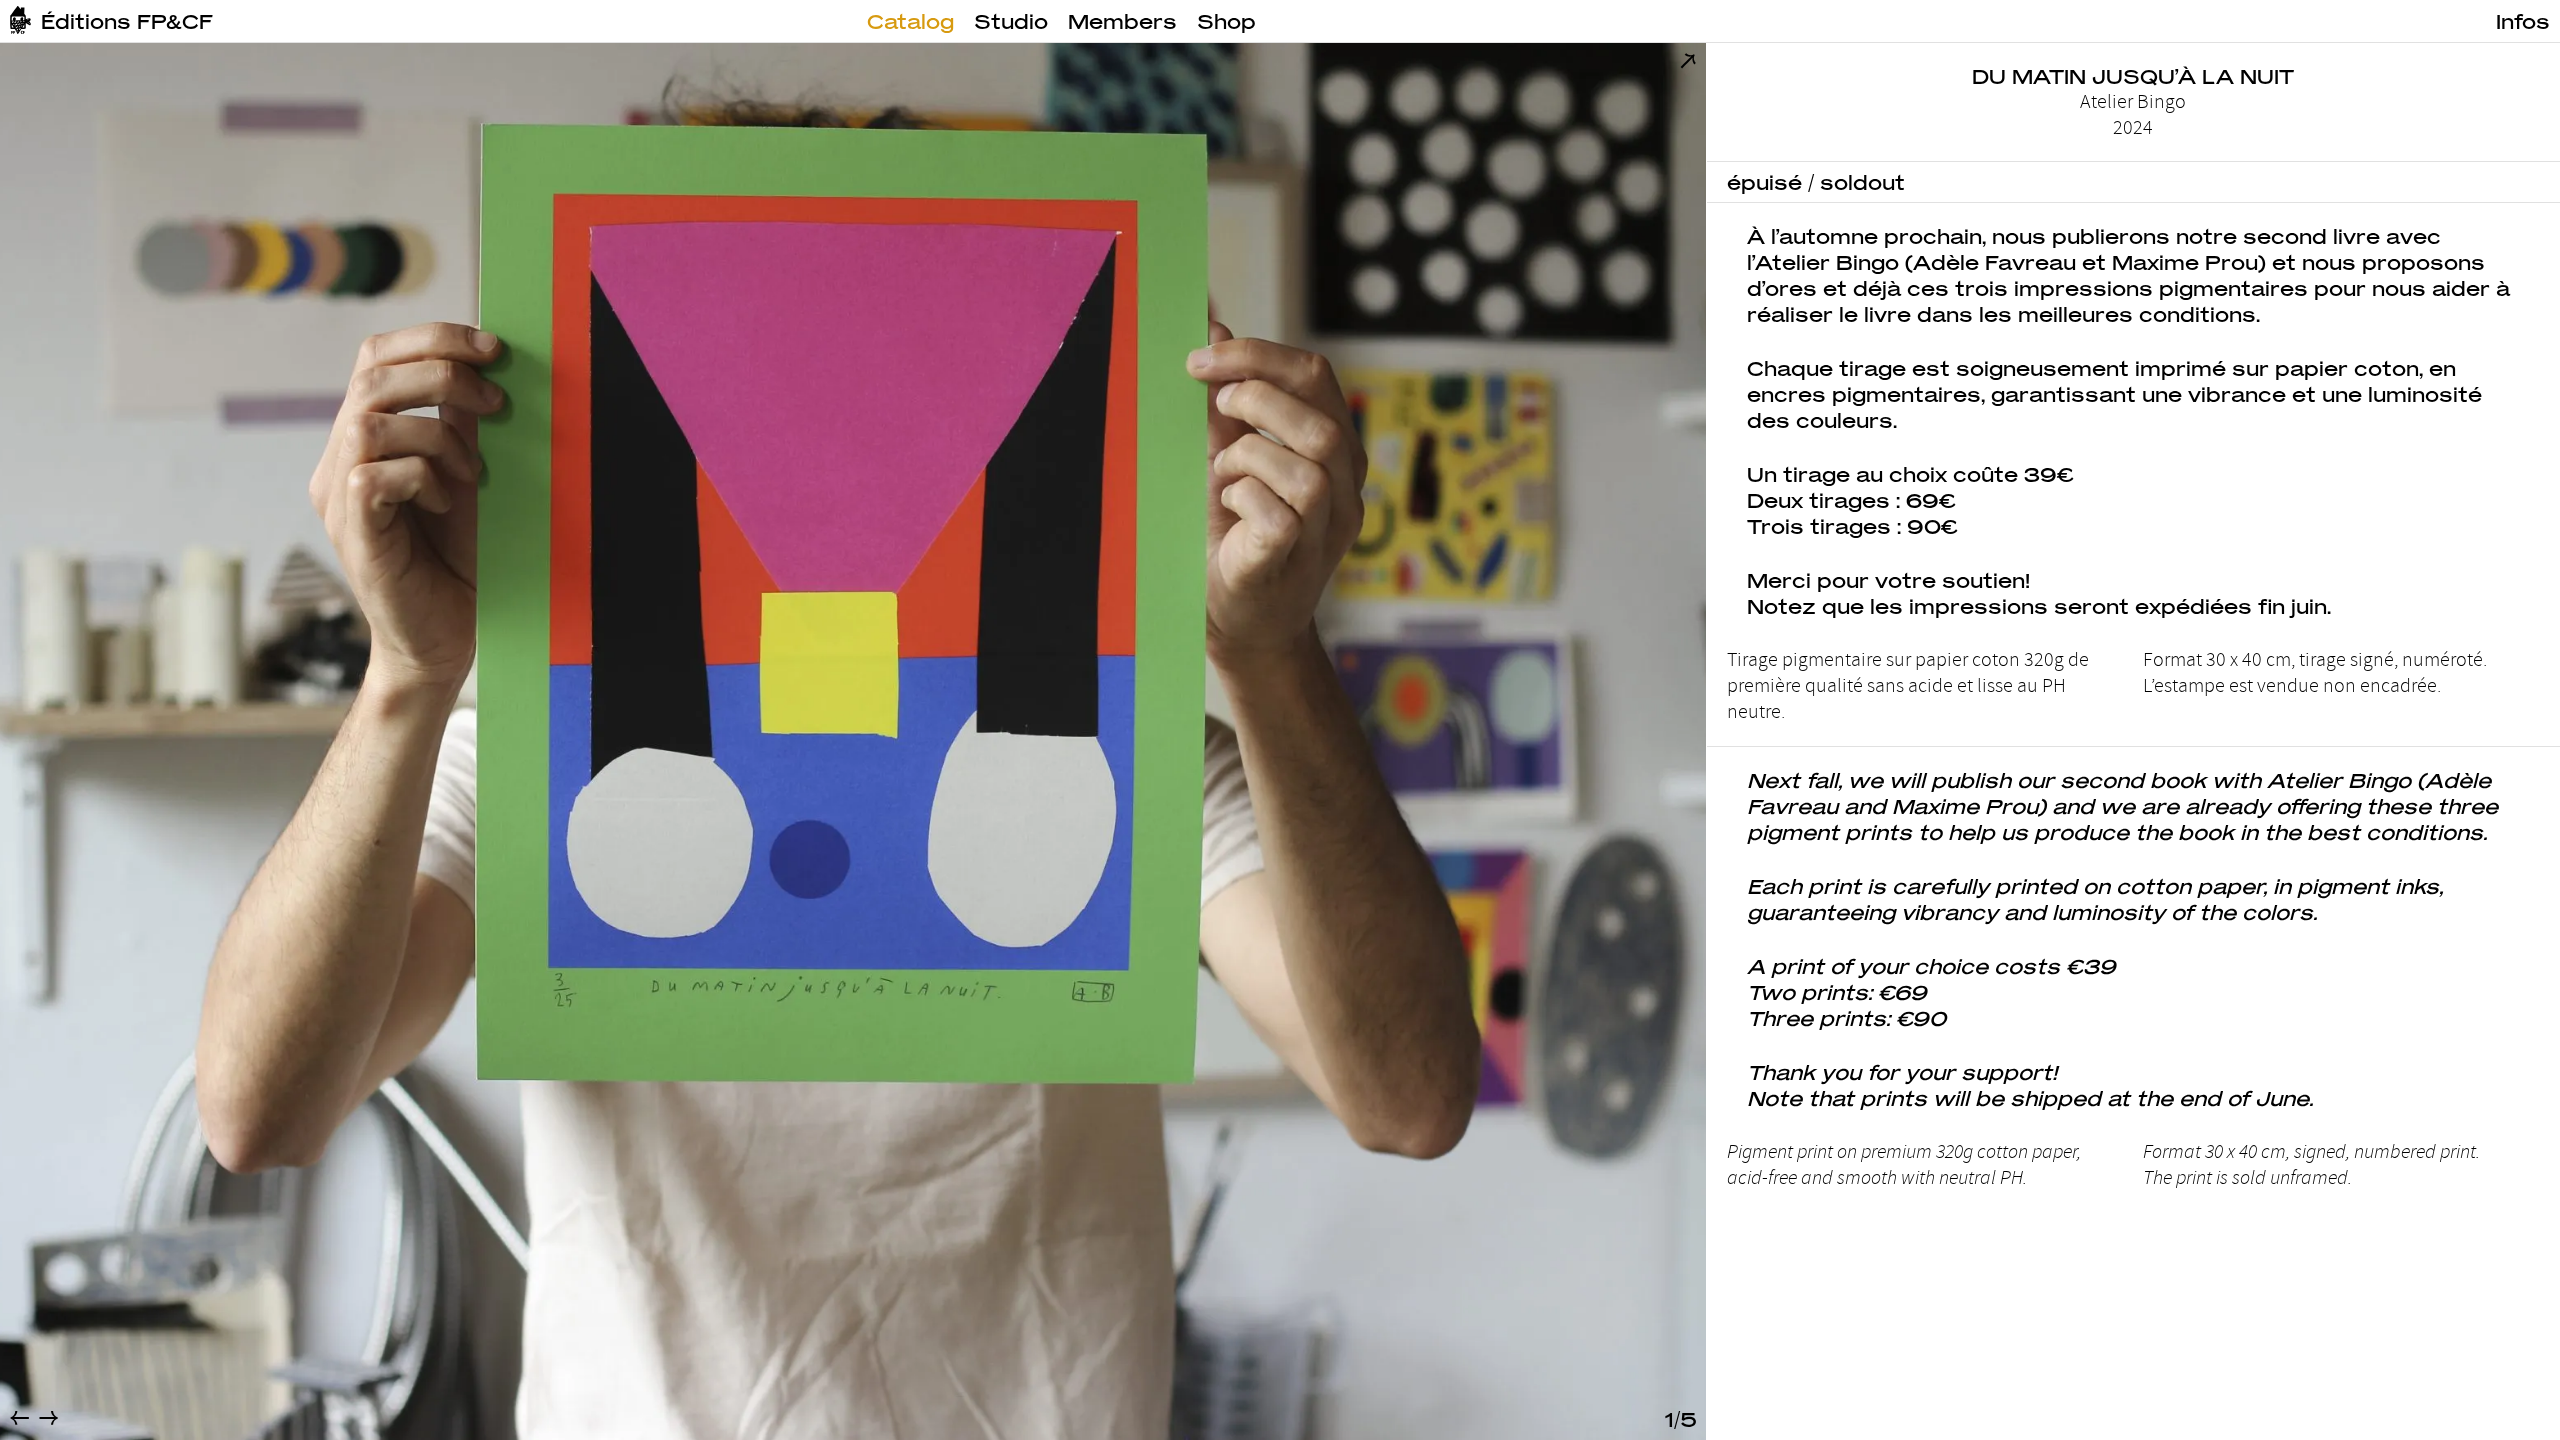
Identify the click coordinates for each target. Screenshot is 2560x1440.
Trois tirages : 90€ (1852, 526)
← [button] (19, 1417)
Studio (1011, 21)
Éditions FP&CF (127, 21)
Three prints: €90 (1846, 1018)
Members (1122, 21)
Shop (1226, 21)
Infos (2523, 21)
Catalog (910, 21)
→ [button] (48, 1417)
